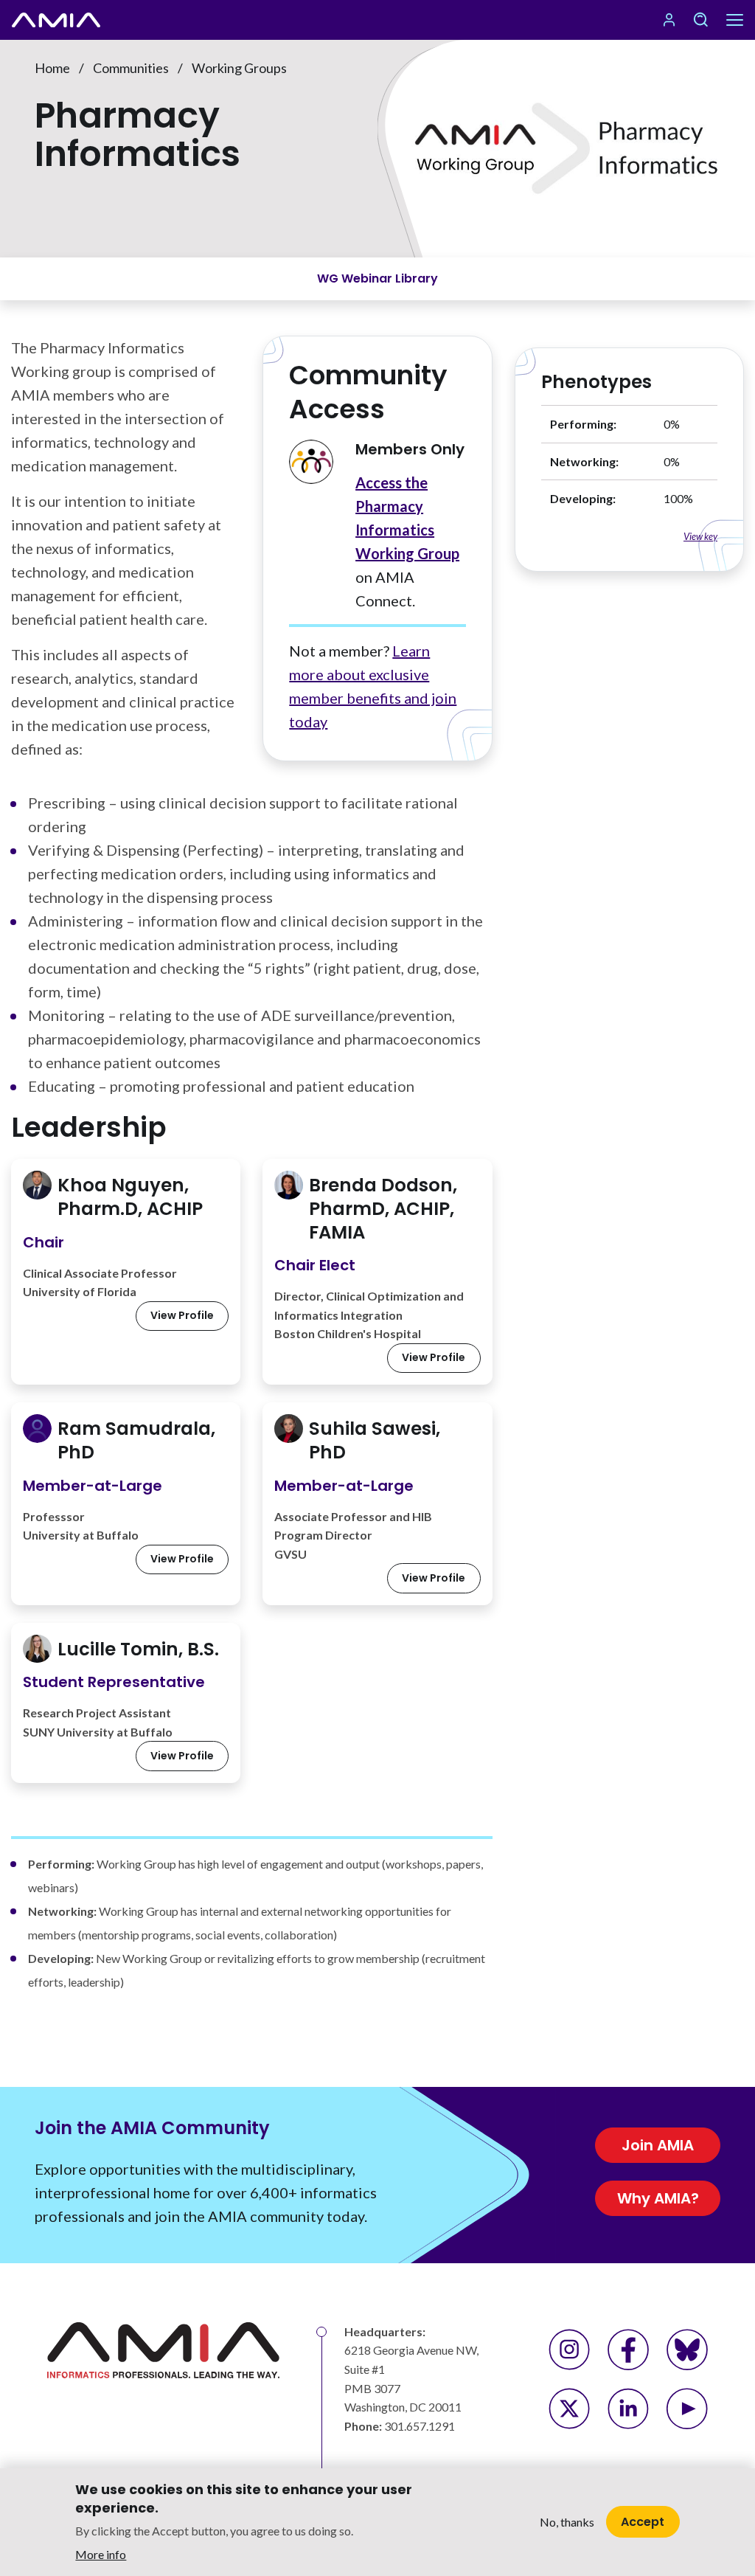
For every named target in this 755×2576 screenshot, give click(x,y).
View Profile (182, 1315)
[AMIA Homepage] (74, 20)
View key (700, 536)
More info (101, 2554)
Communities (131, 68)
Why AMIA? (658, 2198)
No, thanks (567, 2522)
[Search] (700, 20)
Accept (643, 2522)
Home (52, 68)
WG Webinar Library (377, 278)
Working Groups (239, 68)
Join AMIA (658, 2145)
